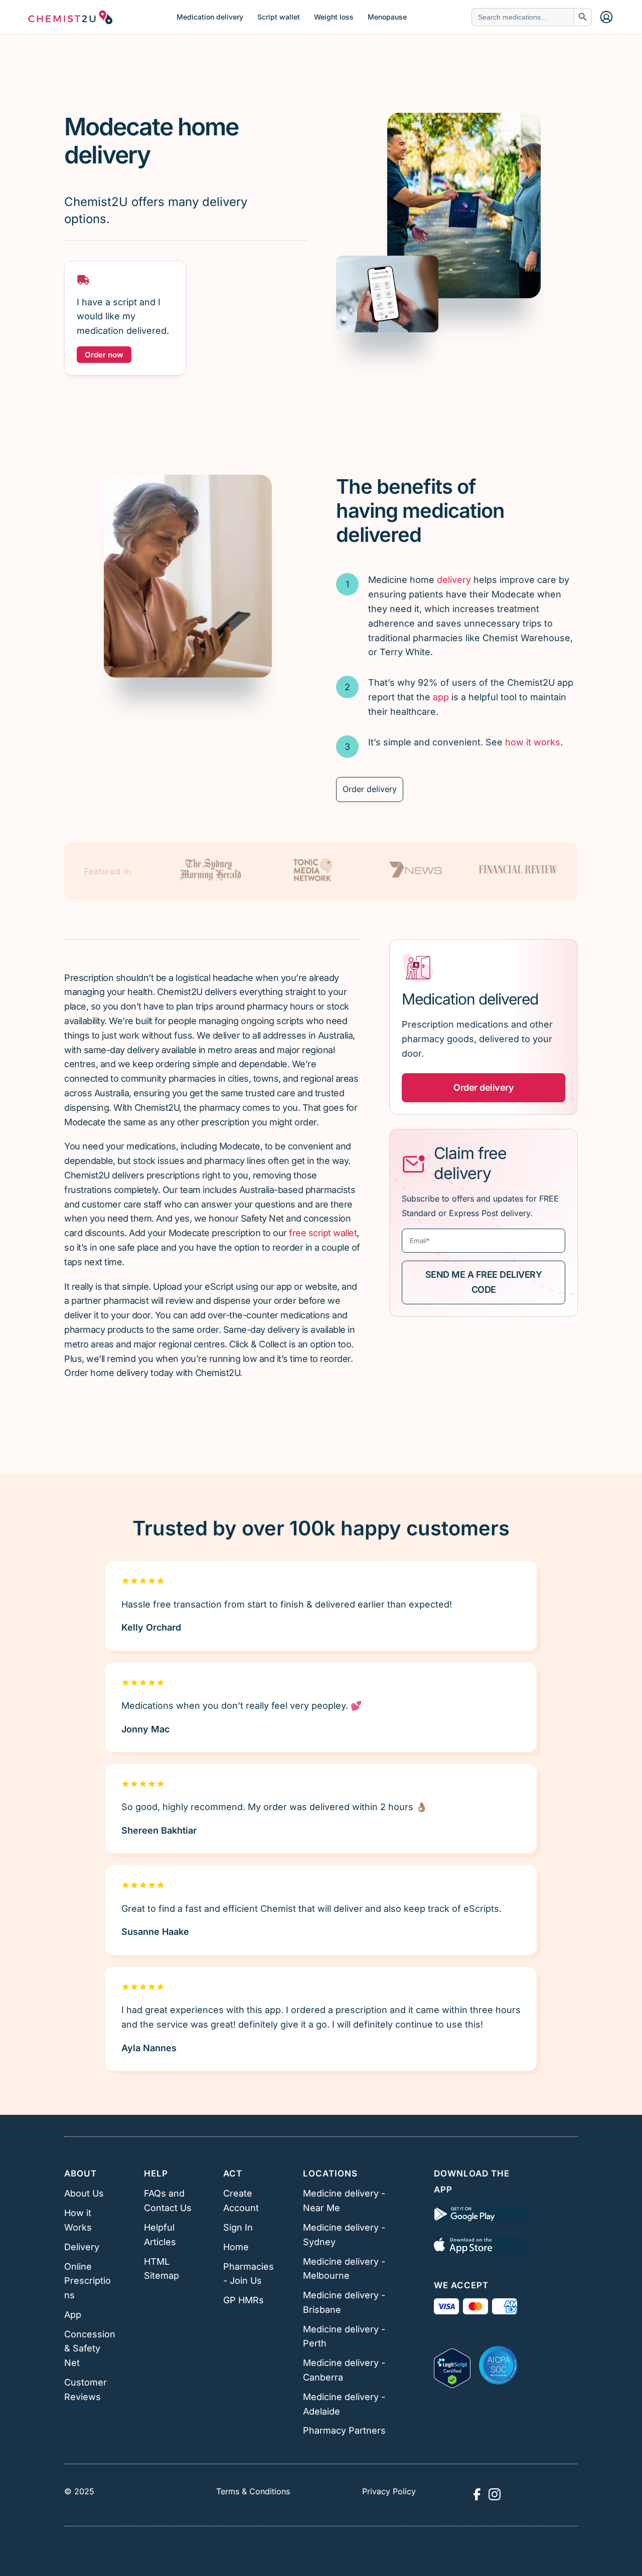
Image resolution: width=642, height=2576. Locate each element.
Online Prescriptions (88, 2281)
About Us (84, 2193)
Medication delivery (210, 17)
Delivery (82, 2247)
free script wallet (323, 1233)
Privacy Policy (389, 2491)
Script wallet (279, 17)
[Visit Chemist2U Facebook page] (476, 2494)
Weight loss (334, 17)
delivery (454, 580)
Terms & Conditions (253, 2491)
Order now (104, 355)
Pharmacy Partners (344, 2430)
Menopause (387, 17)
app (441, 697)
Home (236, 2247)
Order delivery (370, 789)
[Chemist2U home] (70, 17)
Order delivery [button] (484, 1087)
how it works (533, 742)
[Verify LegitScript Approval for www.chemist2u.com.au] (452, 2365)
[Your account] (606, 17)
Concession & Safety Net (90, 2349)
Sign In (238, 2227)
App (73, 2315)
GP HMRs (244, 2300)
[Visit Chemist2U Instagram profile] (495, 2494)
